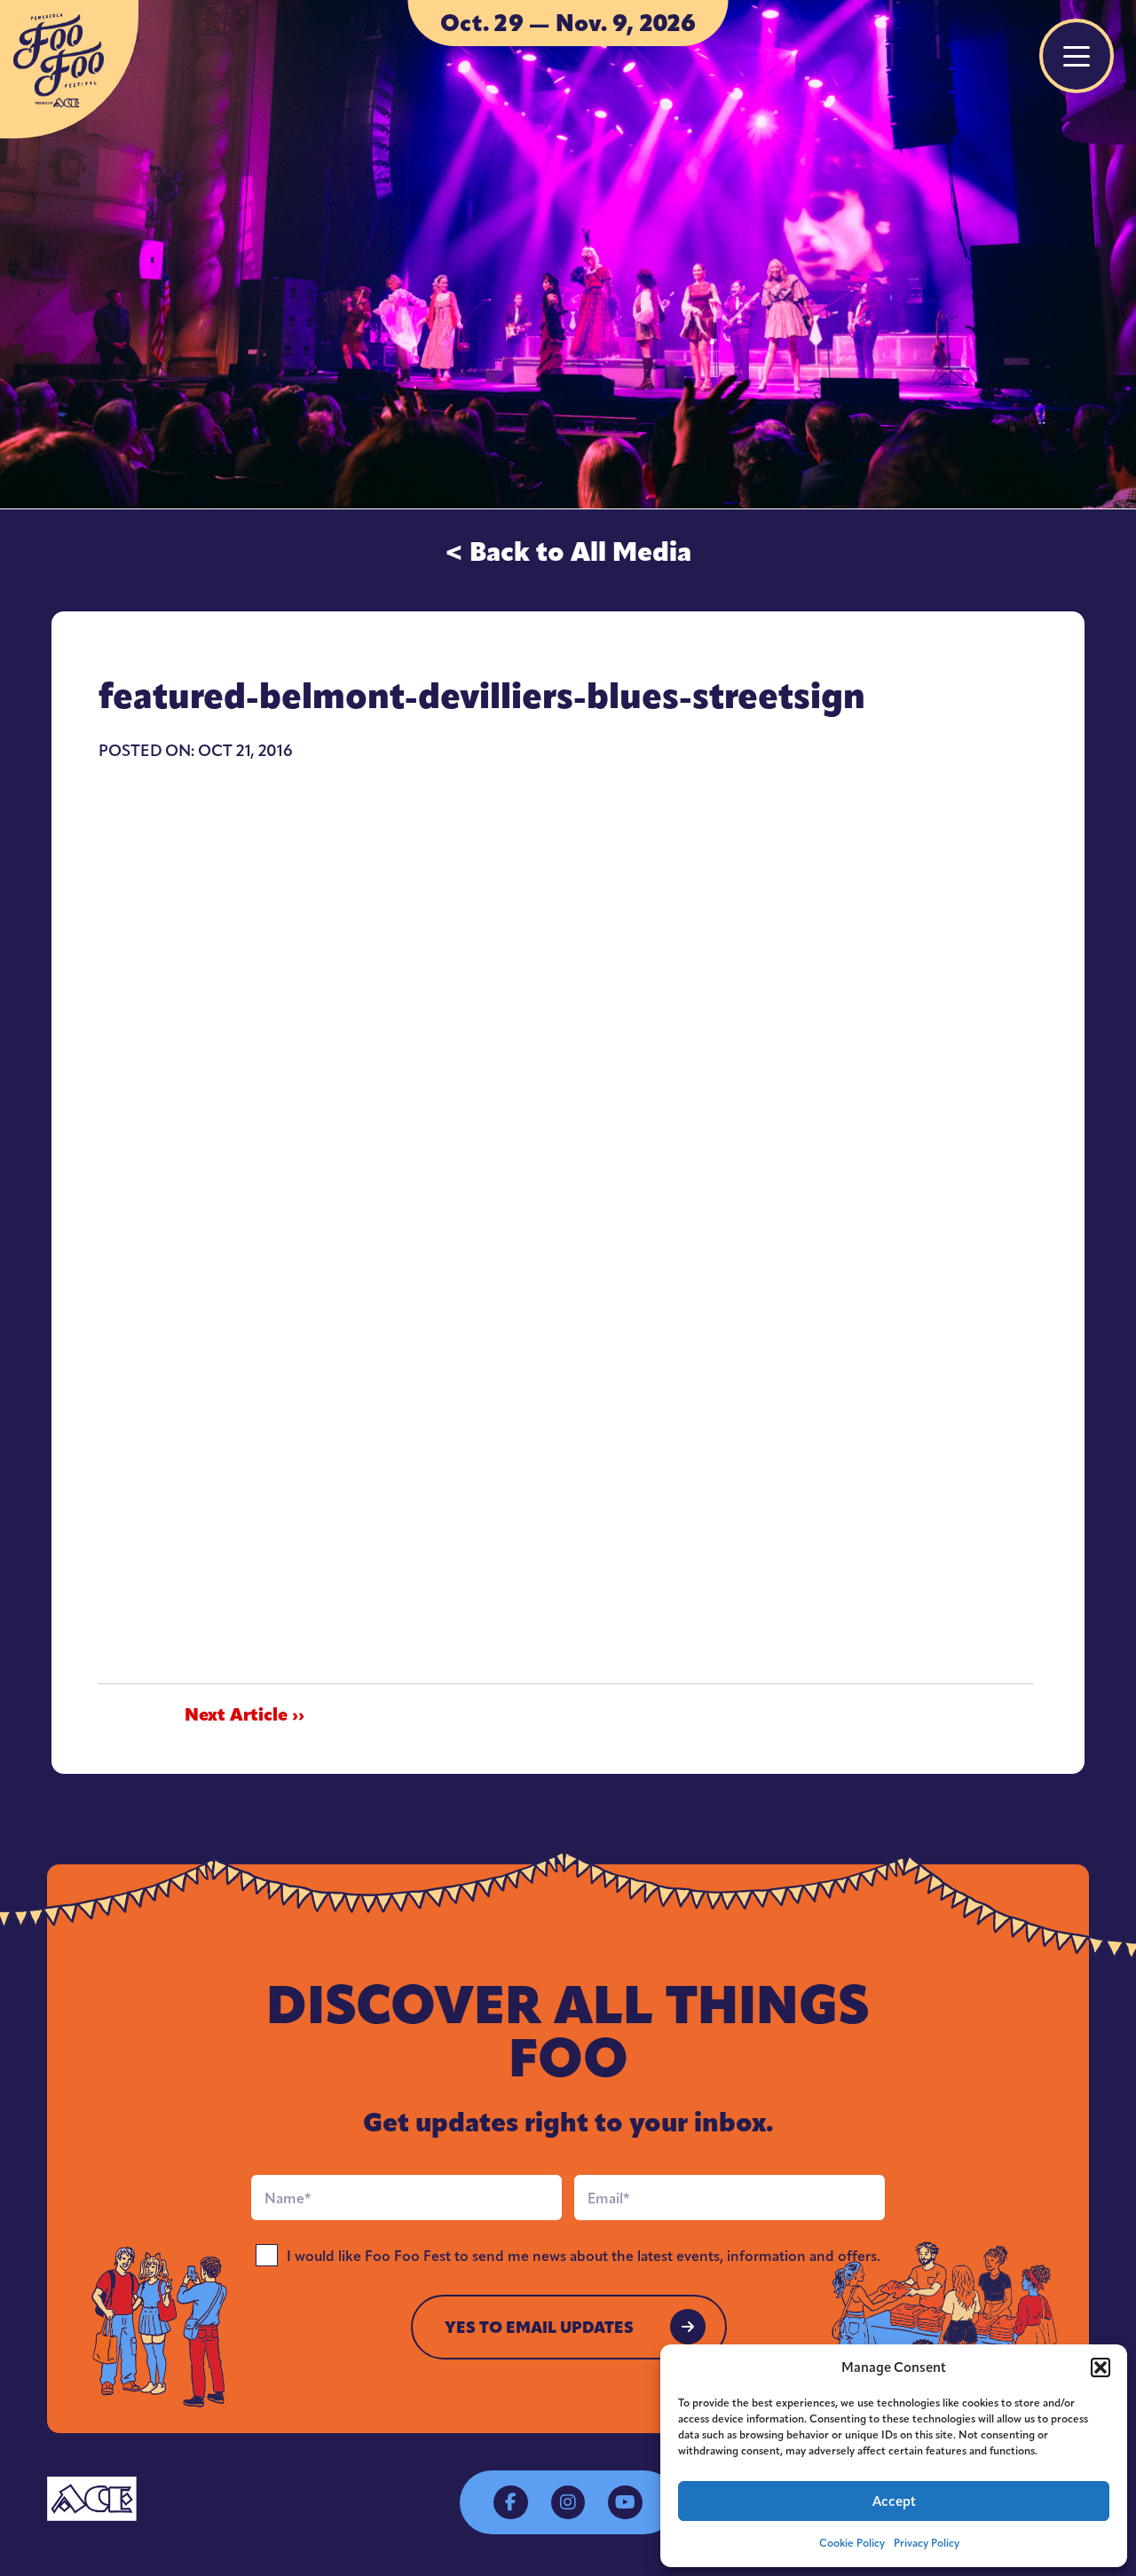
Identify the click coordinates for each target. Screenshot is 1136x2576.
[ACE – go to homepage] (92, 2499)
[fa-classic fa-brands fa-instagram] (568, 2502)
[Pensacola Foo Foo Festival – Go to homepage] (69, 69)
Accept (894, 2501)
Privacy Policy (927, 2543)
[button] (1100, 2367)
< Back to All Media (568, 552)
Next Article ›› (245, 1715)
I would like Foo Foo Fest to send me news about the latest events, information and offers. (584, 2256)
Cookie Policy (852, 2543)
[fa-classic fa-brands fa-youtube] (625, 2502)
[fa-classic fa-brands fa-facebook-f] (510, 2502)
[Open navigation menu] (1077, 56)
